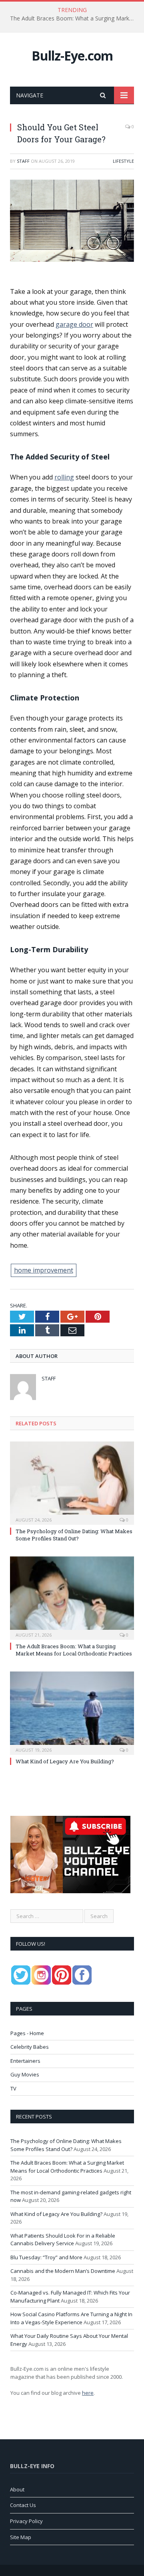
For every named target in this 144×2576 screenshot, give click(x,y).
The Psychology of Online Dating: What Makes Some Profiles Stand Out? (74, 1535)
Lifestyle (123, 161)
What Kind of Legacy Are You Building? (65, 1761)
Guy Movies (25, 2074)
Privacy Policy (26, 2521)
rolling (64, 477)
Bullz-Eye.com (72, 56)
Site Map (21, 2537)
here (88, 2393)
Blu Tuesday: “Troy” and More (46, 2257)
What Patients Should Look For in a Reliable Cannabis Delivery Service (63, 2240)
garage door (74, 324)
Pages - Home (27, 2033)
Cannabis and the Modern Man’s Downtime (63, 2271)
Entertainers (25, 2061)
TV (13, 2088)
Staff (23, 161)
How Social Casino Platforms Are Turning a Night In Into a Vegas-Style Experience (71, 2318)
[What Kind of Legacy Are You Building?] (72, 1712)
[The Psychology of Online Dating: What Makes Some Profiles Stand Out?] (72, 1482)
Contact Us (23, 2505)
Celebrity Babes (30, 2047)
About (17, 2489)
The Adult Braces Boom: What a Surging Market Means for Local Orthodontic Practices (74, 18)
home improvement (44, 1270)
